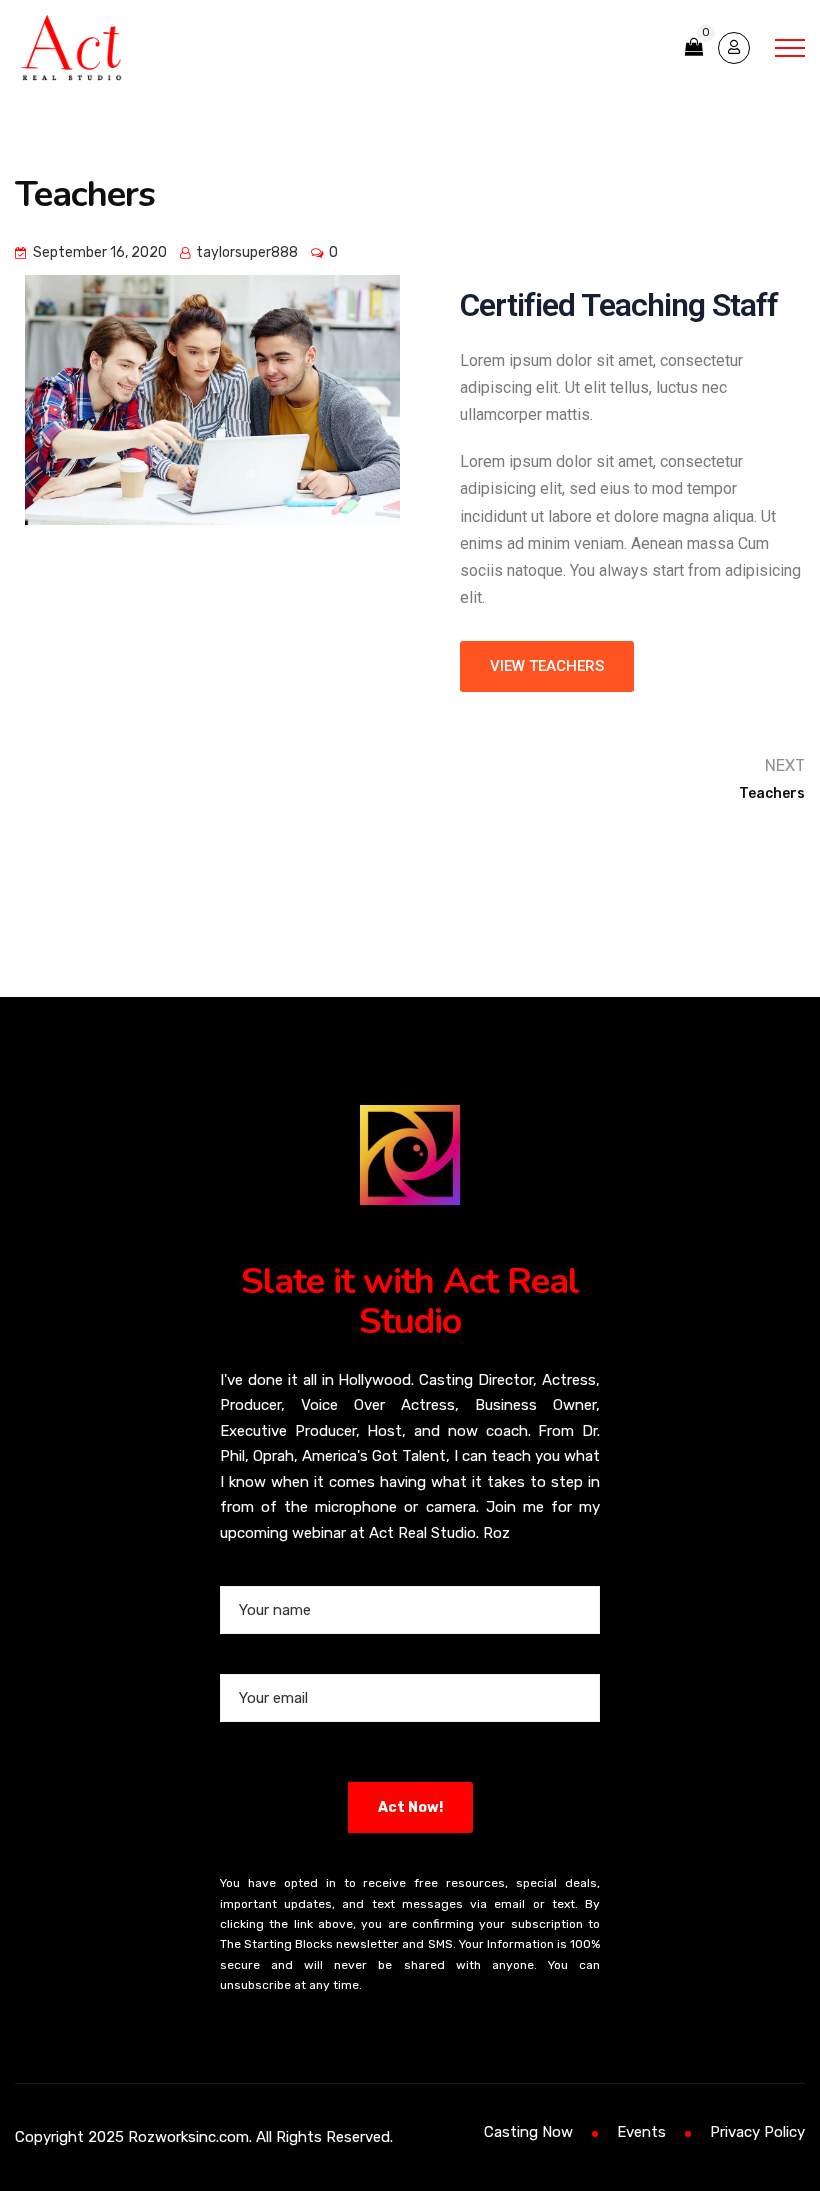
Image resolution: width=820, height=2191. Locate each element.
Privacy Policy (757, 2132)
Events (641, 2132)
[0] (694, 47)
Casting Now (528, 2132)
